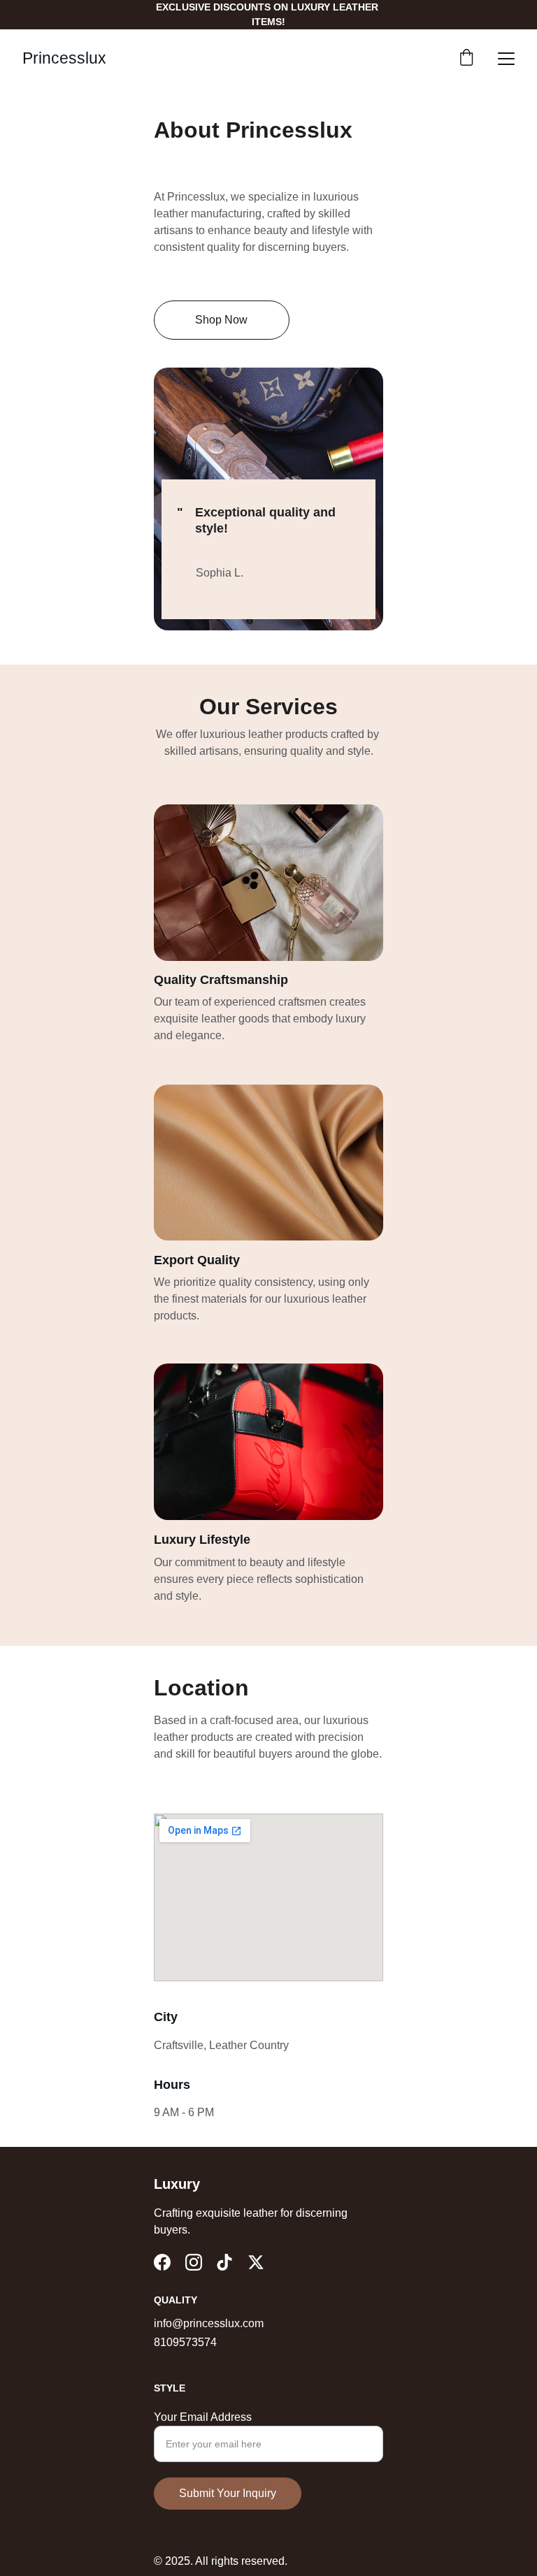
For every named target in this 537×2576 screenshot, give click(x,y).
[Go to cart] (466, 59)
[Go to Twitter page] (256, 2262)
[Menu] (506, 59)
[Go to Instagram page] (194, 2262)
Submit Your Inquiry (228, 2493)
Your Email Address (203, 2417)
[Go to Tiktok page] (224, 2262)
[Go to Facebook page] (162, 2262)
